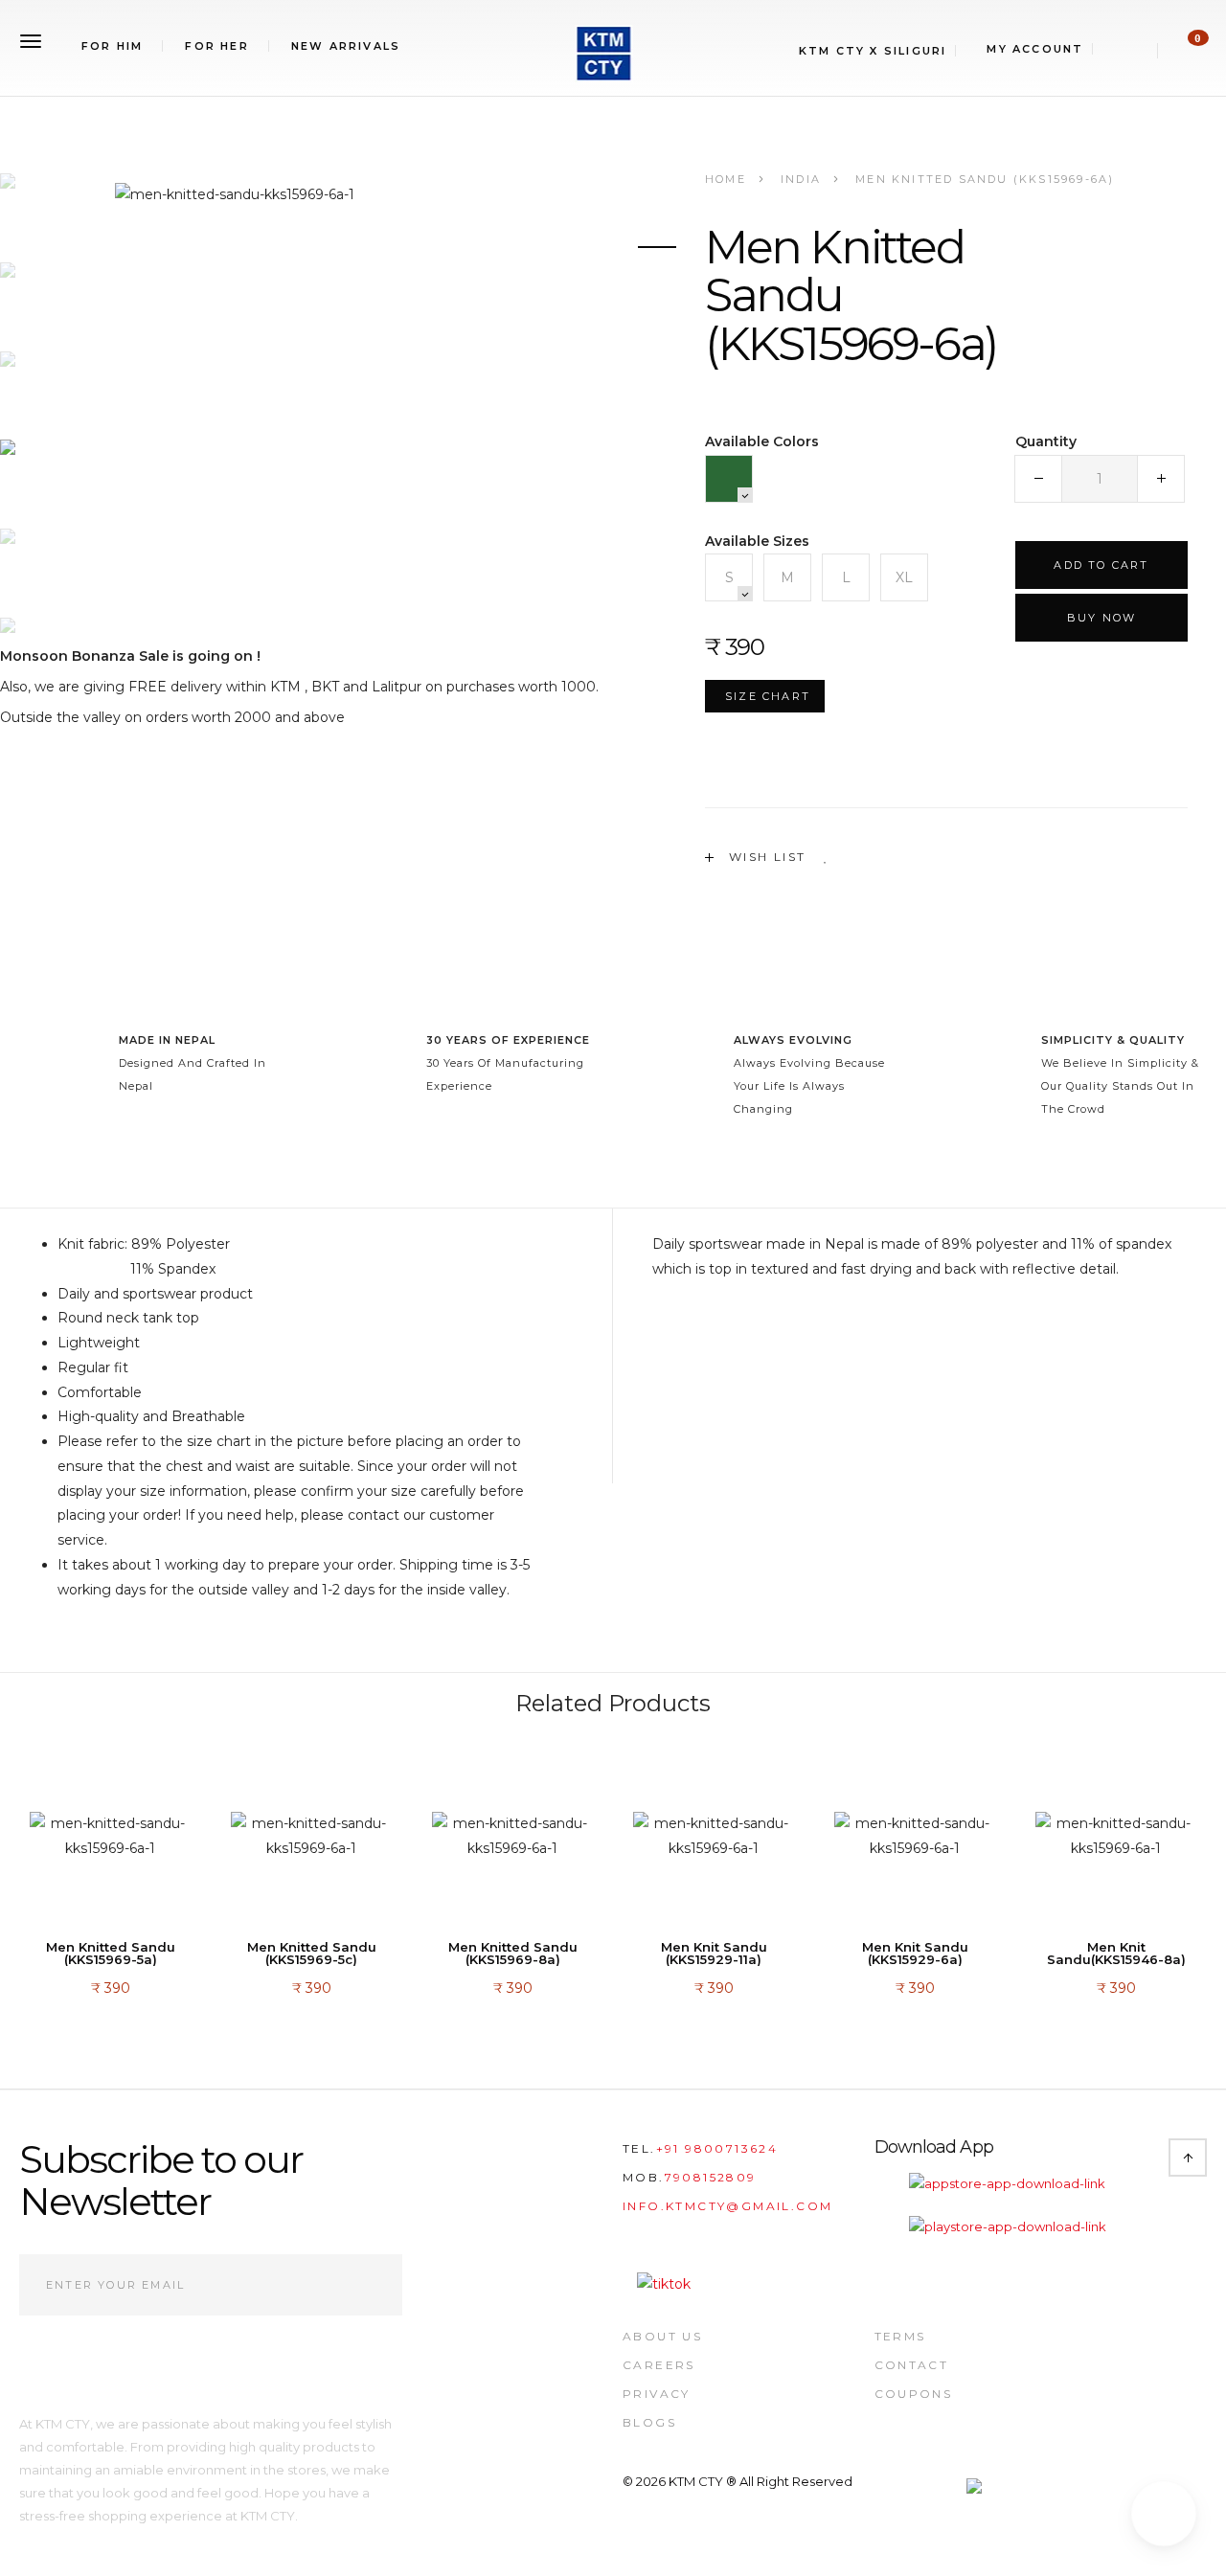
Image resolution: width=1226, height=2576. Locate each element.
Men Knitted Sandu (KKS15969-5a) (111, 1954)
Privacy (657, 2394)
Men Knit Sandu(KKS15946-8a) (1116, 1954)
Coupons (914, 2394)
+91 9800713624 (717, 2148)
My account (1035, 49)
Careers (659, 2365)
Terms (900, 2336)
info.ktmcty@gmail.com (727, 2206)
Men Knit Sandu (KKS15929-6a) (915, 1954)
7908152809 (711, 2177)
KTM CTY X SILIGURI (873, 51)
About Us (662, 2336)
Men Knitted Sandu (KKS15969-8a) (513, 1954)
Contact (912, 2365)
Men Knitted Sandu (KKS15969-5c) (312, 1954)
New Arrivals (346, 46)
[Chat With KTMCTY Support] (1164, 2514)
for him (112, 46)
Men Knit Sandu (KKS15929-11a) (714, 1954)
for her (216, 46)
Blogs (649, 2422)
